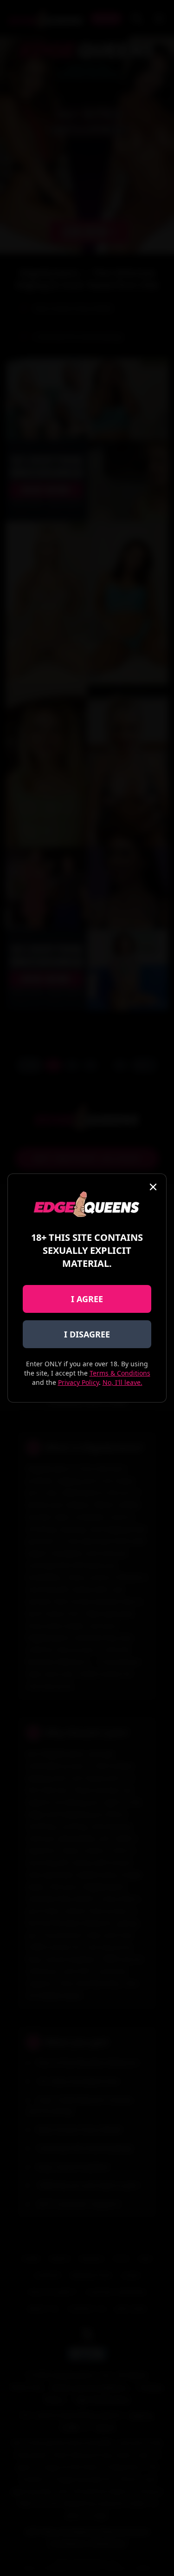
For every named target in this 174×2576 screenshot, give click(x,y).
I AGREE (87, 1299)
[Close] (153, 1187)
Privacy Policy (78, 1382)
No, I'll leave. (122, 1382)
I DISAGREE (87, 1334)
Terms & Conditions (120, 1373)
